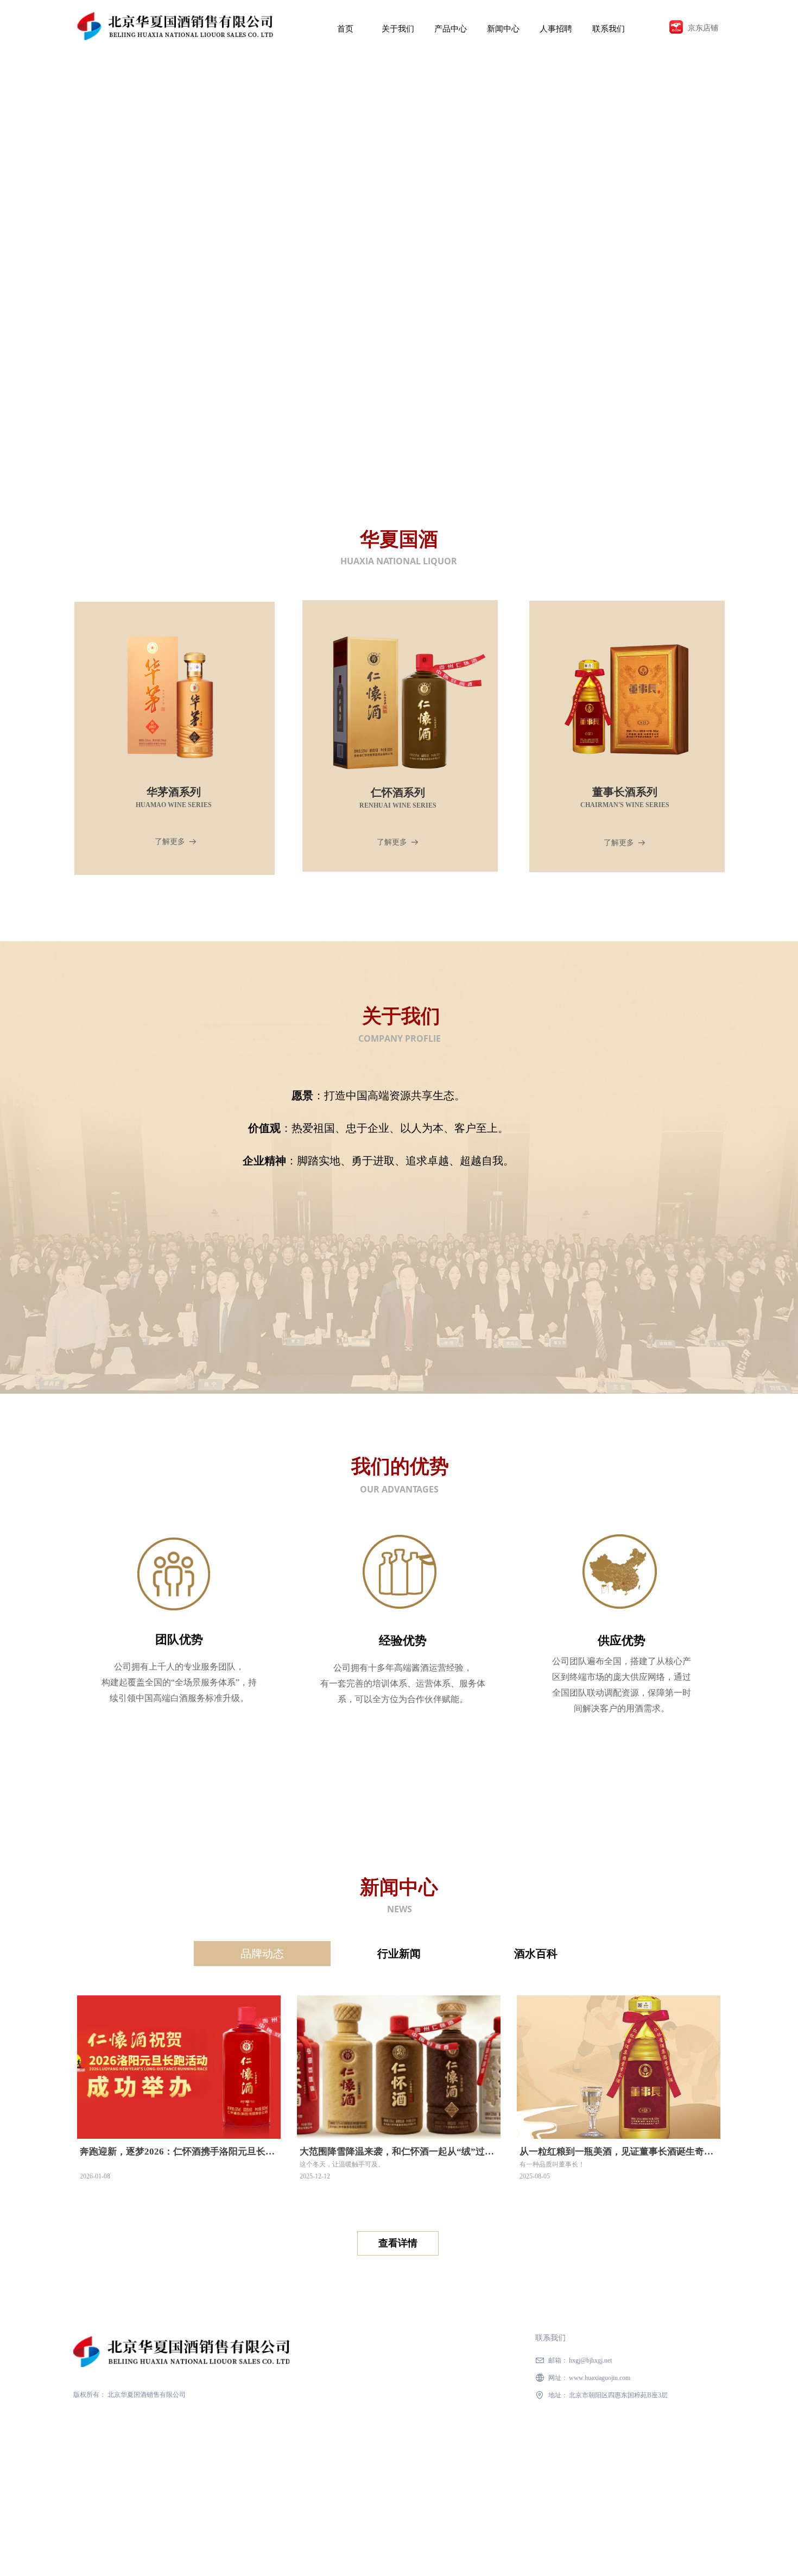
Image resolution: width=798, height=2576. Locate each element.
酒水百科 (536, 1954)
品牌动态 (262, 1954)
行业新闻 (399, 1954)
